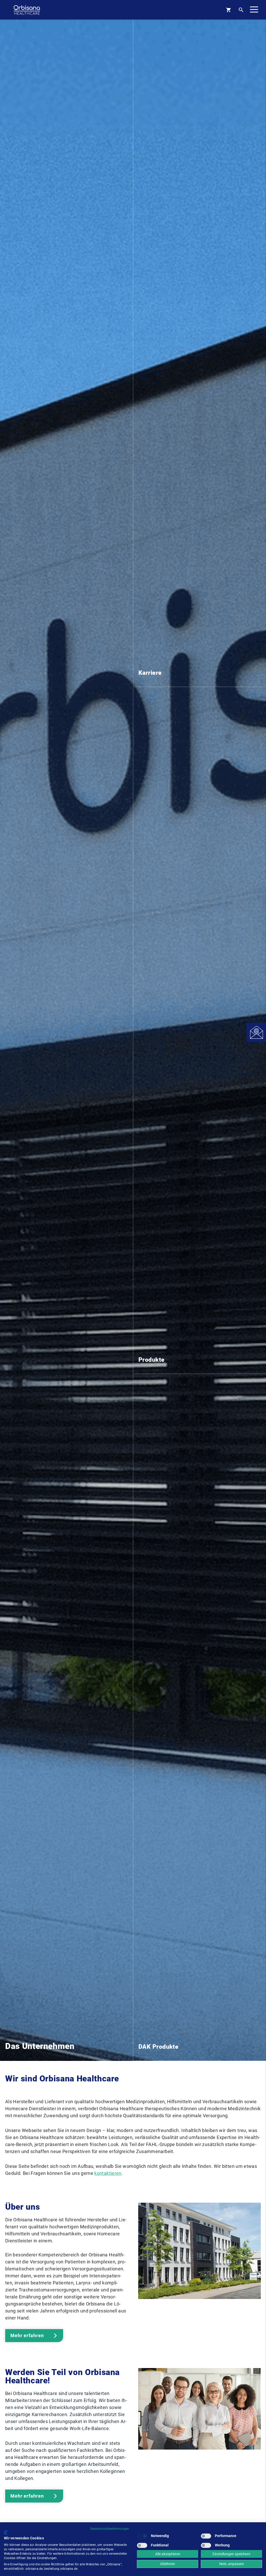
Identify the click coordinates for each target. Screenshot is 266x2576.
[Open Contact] (256, 1032)
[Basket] (228, 10)
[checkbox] (142, 2536)
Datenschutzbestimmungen (110, 2529)
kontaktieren (108, 2173)
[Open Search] (241, 10)
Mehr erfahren (27, 2335)
